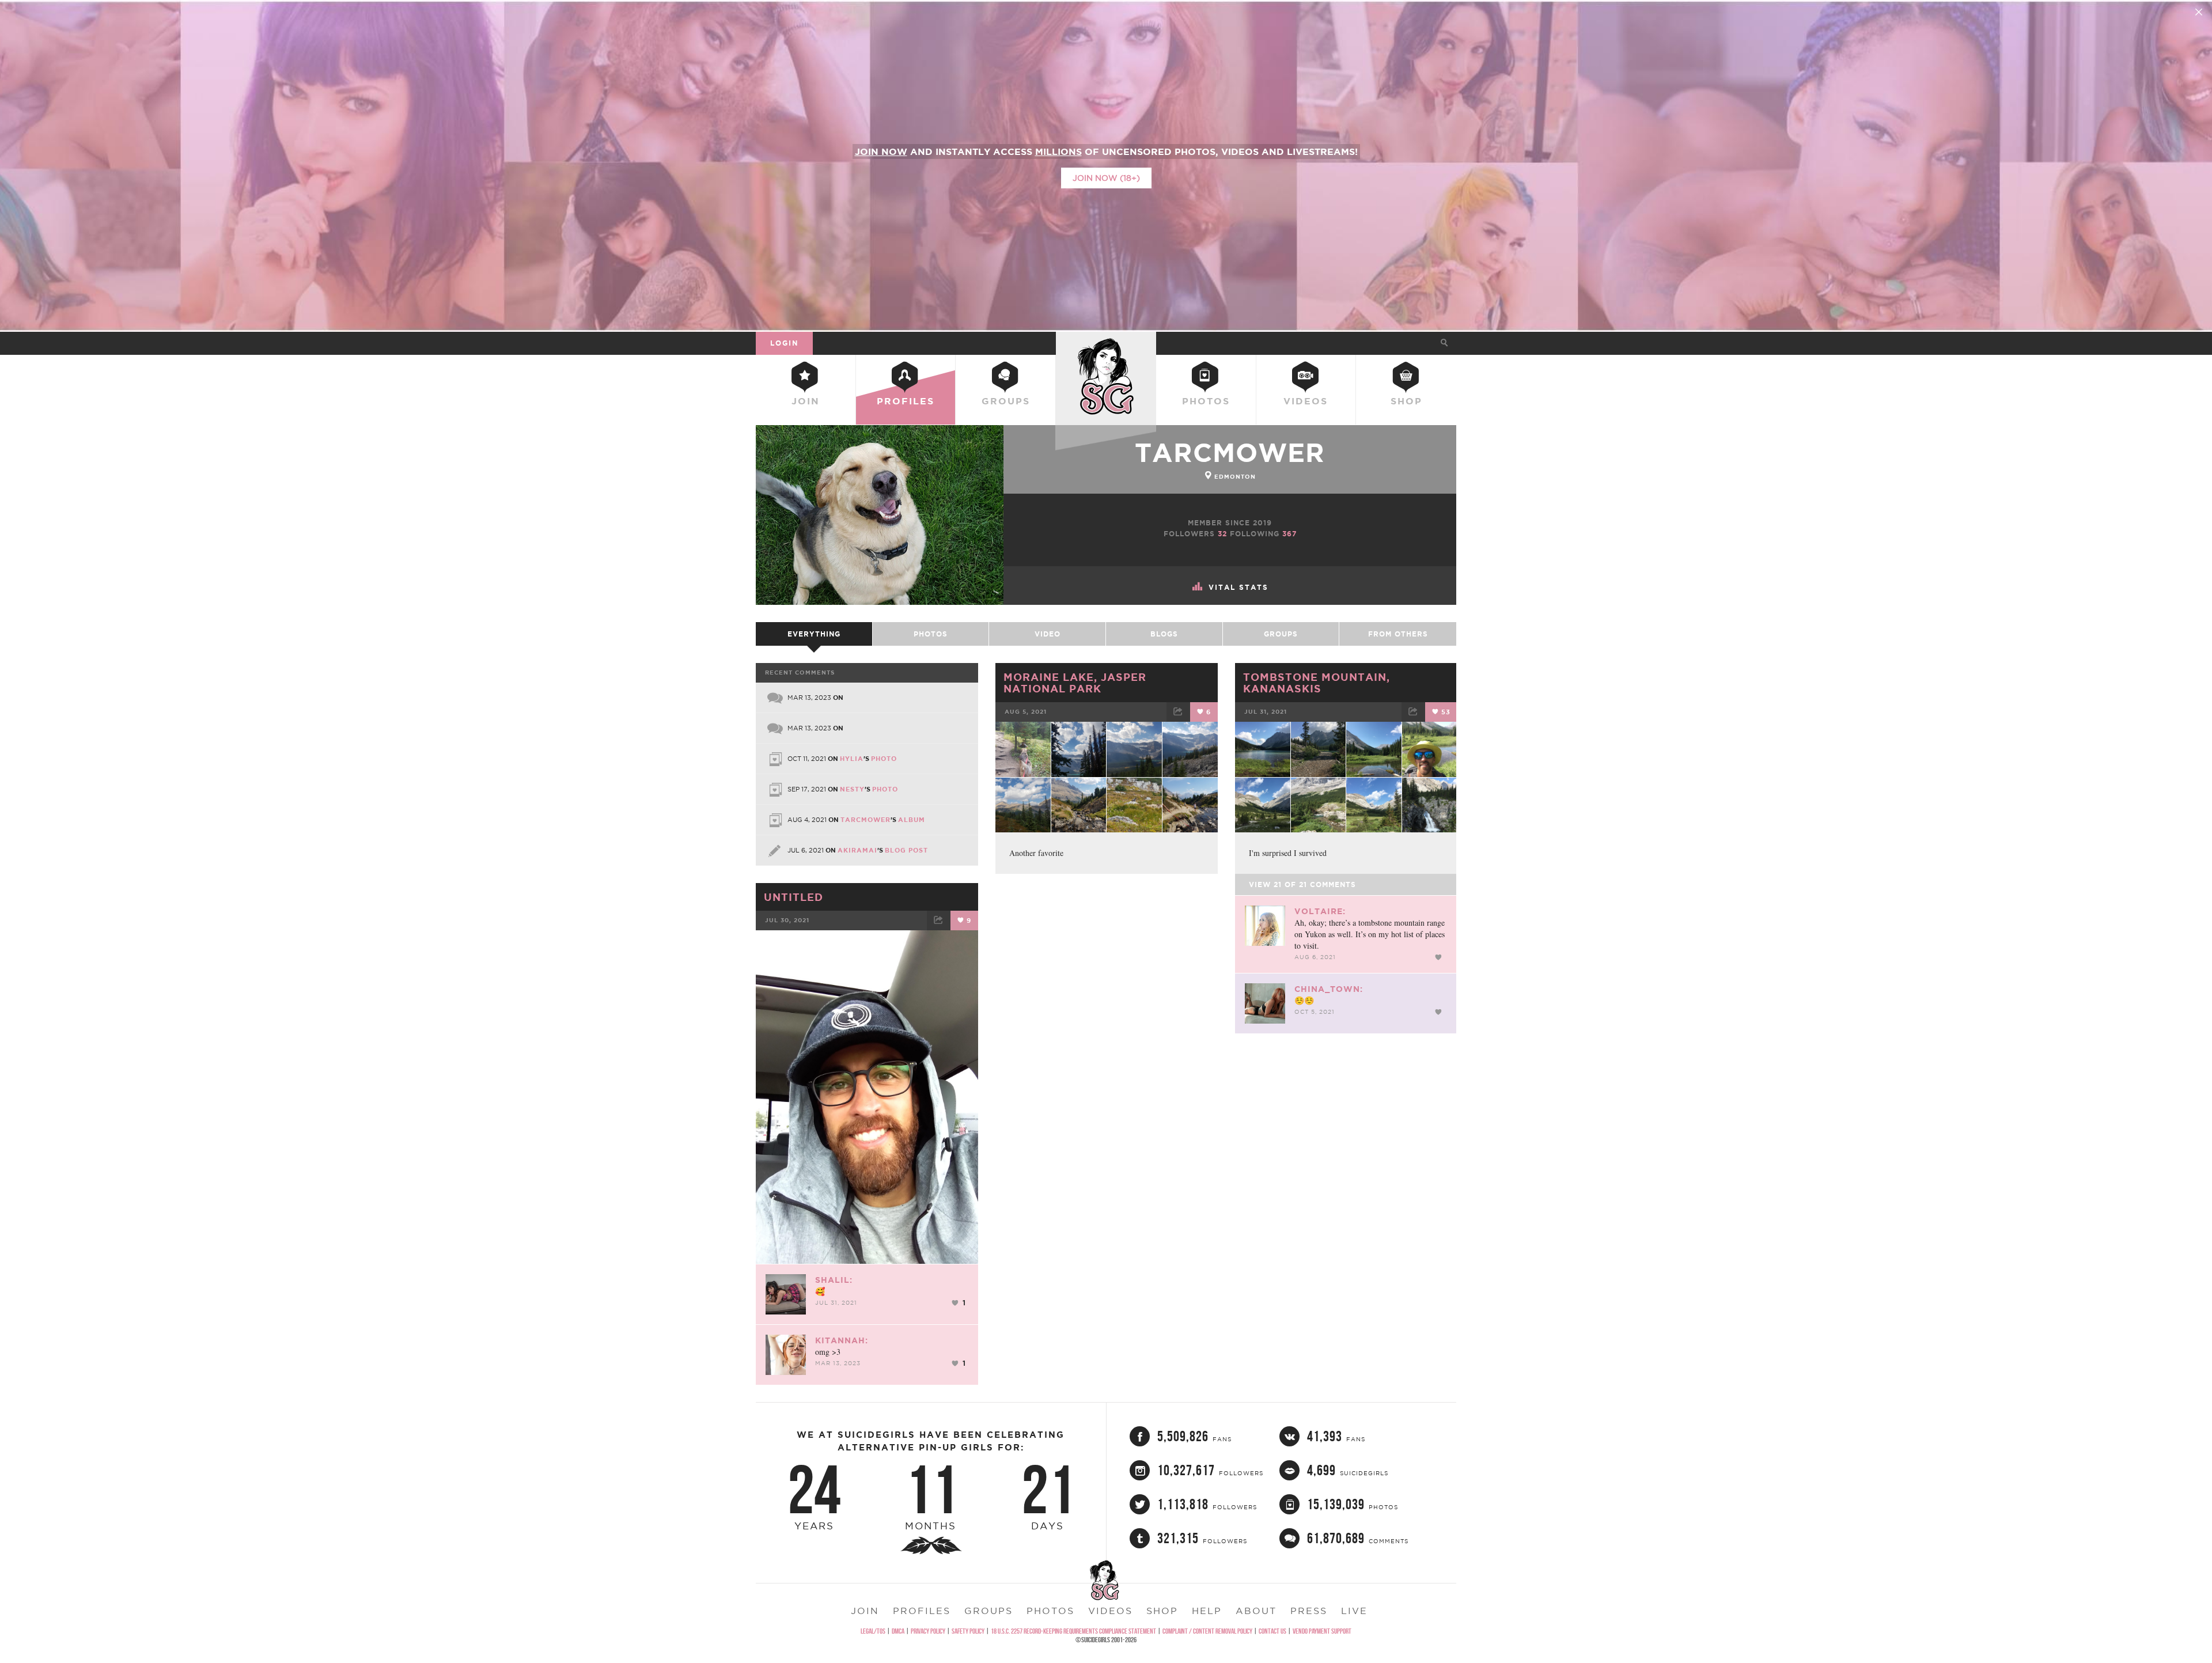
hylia (852, 759)
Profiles (906, 401)
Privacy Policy (928, 1631)
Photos (1206, 401)
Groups (1006, 401)
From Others (1398, 634)
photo (884, 759)
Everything (814, 634)
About (1256, 1611)
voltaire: (1320, 911)
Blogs (1164, 634)
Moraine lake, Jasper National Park (1075, 683)
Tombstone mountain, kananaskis (1317, 683)
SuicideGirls (1106, 343)
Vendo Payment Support (1322, 1631)
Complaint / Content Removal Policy (1207, 1631)
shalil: (834, 1280)
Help (1207, 1611)
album (912, 820)
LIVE (1354, 1611)
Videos (1306, 401)
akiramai (857, 850)
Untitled (793, 897)
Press (1309, 1611)
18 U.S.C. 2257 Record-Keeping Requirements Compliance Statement (1073, 1631)
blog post (906, 850)
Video (1048, 634)
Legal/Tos (873, 1631)
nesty (852, 789)
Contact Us (1272, 1631)
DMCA (898, 1631)
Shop (1406, 401)
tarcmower (1230, 452)
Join (806, 401)
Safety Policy (968, 1631)
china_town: (1329, 989)
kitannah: (842, 1340)
